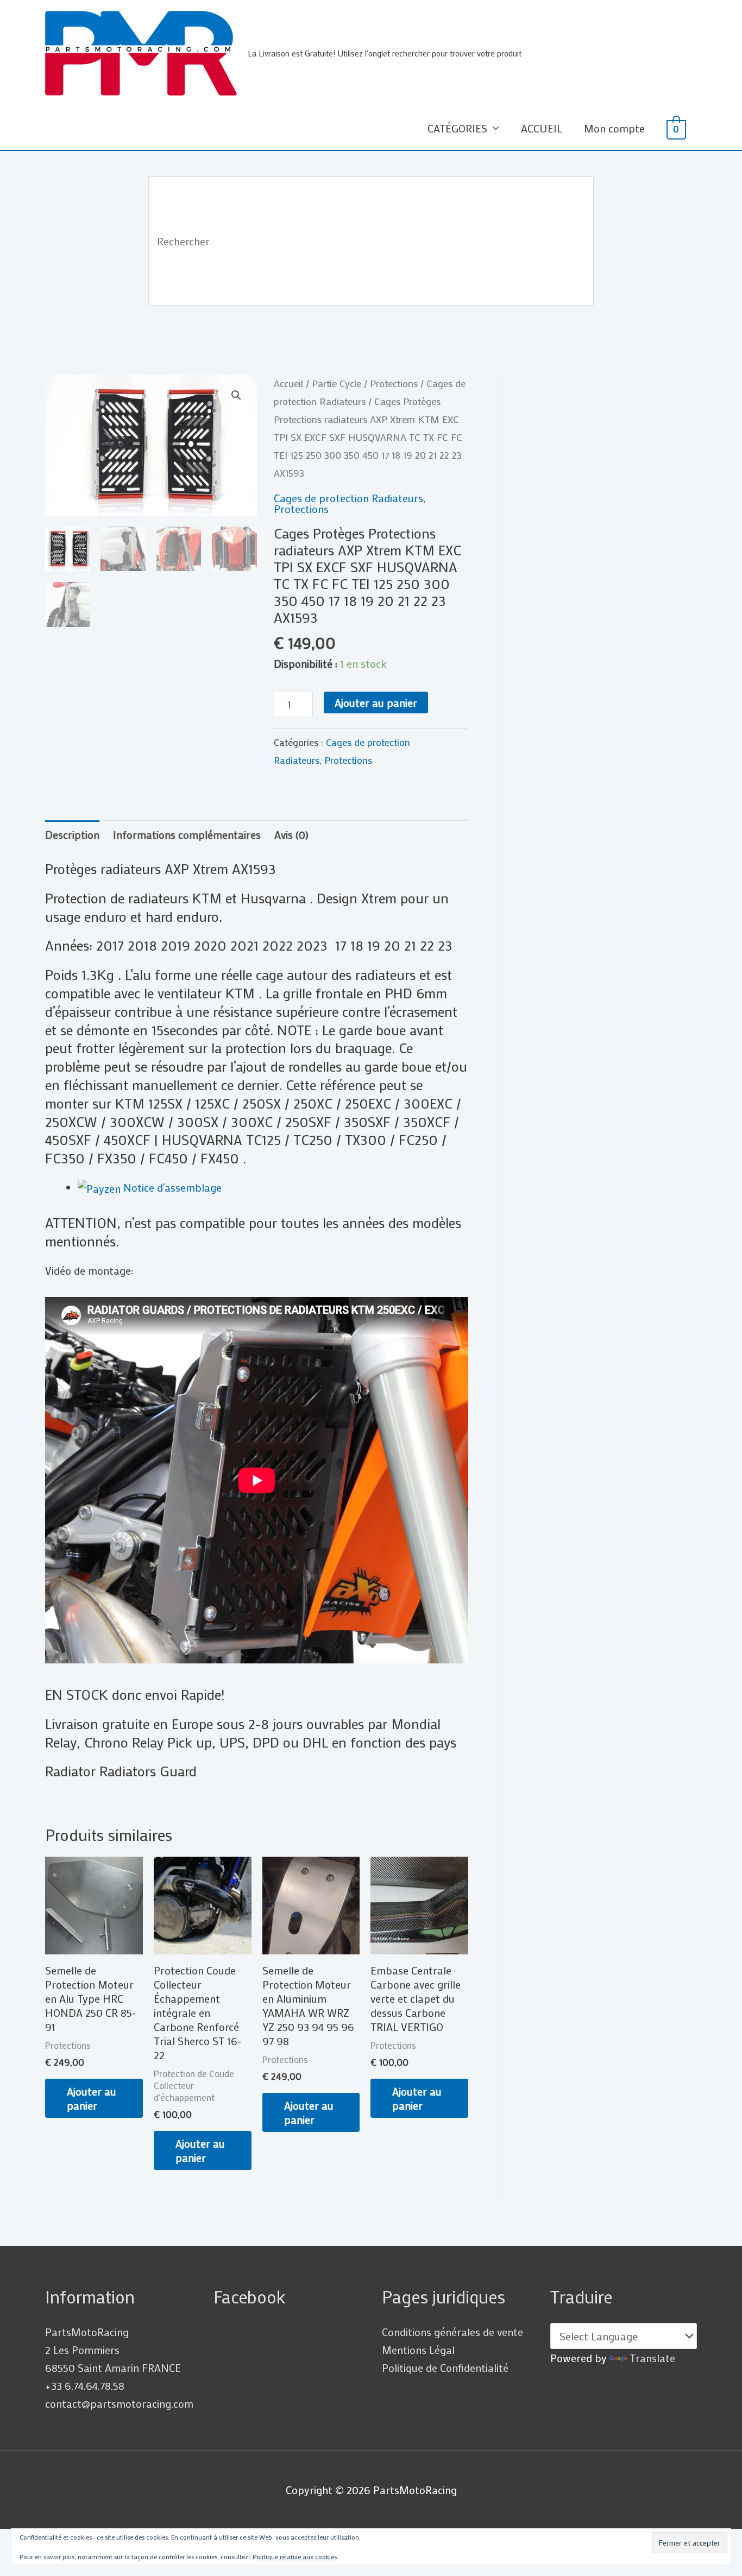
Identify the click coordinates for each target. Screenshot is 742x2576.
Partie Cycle (337, 383)
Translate (652, 2358)
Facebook (250, 2297)
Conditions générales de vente (452, 2332)
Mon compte (614, 128)
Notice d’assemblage (171, 1187)
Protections (394, 383)
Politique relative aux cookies (295, 2556)
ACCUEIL (542, 128)
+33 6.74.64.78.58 (85, 2385)
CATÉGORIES (457, 128)
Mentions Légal (418, 2350)
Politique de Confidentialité (445, 2368)
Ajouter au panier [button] (92, 2098)
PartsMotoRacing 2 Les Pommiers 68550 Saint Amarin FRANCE (113, 2350)
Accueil (288, 383)
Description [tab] (72, 834)
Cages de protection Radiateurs (348, 498)
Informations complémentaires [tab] (187, 834)
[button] (236, 395)
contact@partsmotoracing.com (119, 2403)
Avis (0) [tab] (291, 834)
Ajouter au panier (376, 702)
